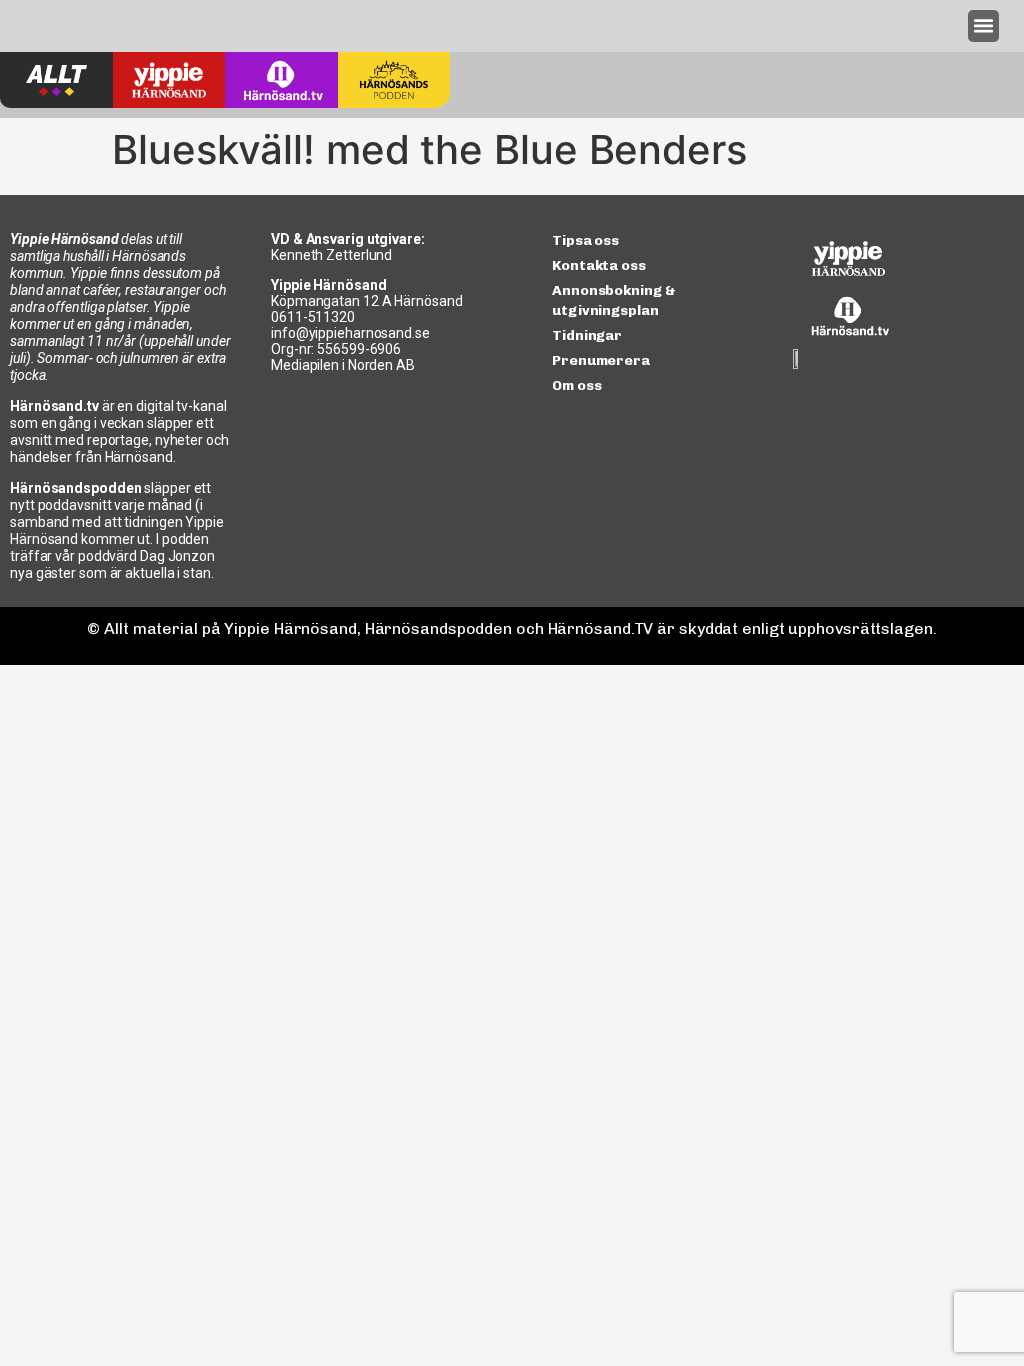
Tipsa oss (585, 240)
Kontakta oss (599, 265)
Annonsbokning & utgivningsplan (614, 300)
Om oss (576, 385)
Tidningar (587, 335)
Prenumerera (601, 360)
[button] (984, 26)
